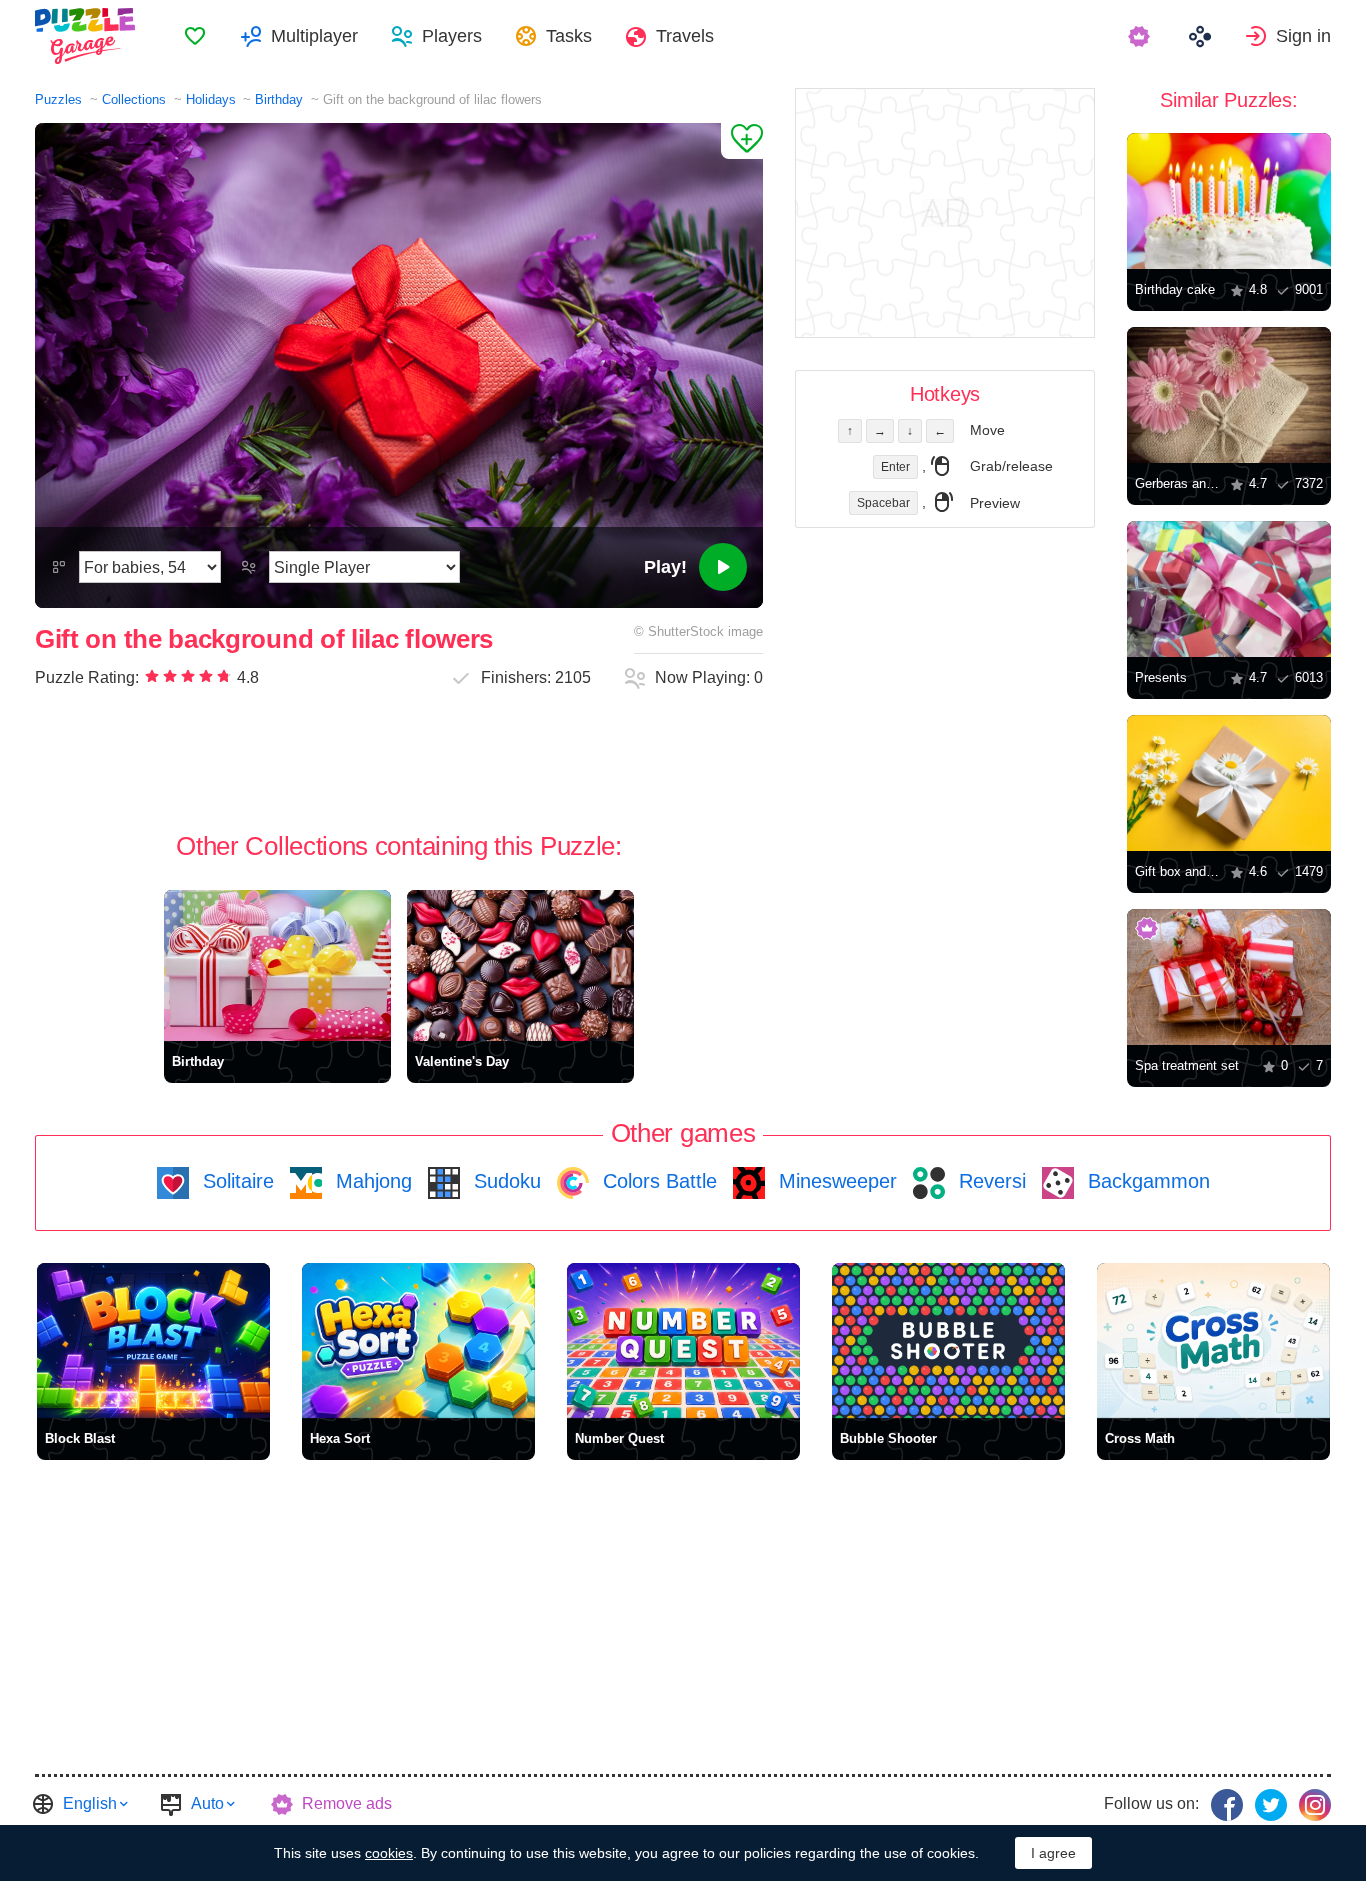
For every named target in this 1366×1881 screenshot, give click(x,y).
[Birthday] (277, 965)
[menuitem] (195, 36)
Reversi (989, 1181)
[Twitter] (1271, 1805)
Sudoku (504, 1181)
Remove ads (347, 1803)
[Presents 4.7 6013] (1229, 589)
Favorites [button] (195, 36)
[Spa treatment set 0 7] (1229, 977)
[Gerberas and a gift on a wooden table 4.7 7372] (1229, 395)
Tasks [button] (569, 36)
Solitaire (235, 1181)
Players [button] (452, 36)
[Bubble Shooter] (948, 1340)
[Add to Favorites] (742, 141)
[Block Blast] (153, 1340)
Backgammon (1146, 1181)
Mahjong (371, 1181)
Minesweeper (835, 1181)
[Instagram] (1315, 1805)
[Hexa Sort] (418, 1340)
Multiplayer (314, 36)
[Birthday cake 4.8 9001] (1229, 201)
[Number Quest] (683, 1340)
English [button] (90, 1803)
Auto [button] (207, 1803)
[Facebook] (1227, 1805)
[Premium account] (1141, 36)
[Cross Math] (1213, 1340)
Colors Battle (657, 1181)
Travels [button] (685, 36)
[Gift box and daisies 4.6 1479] (1229, 783)
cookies (389, 1853)
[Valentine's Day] (520, 965)
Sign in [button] (1303, 36)
